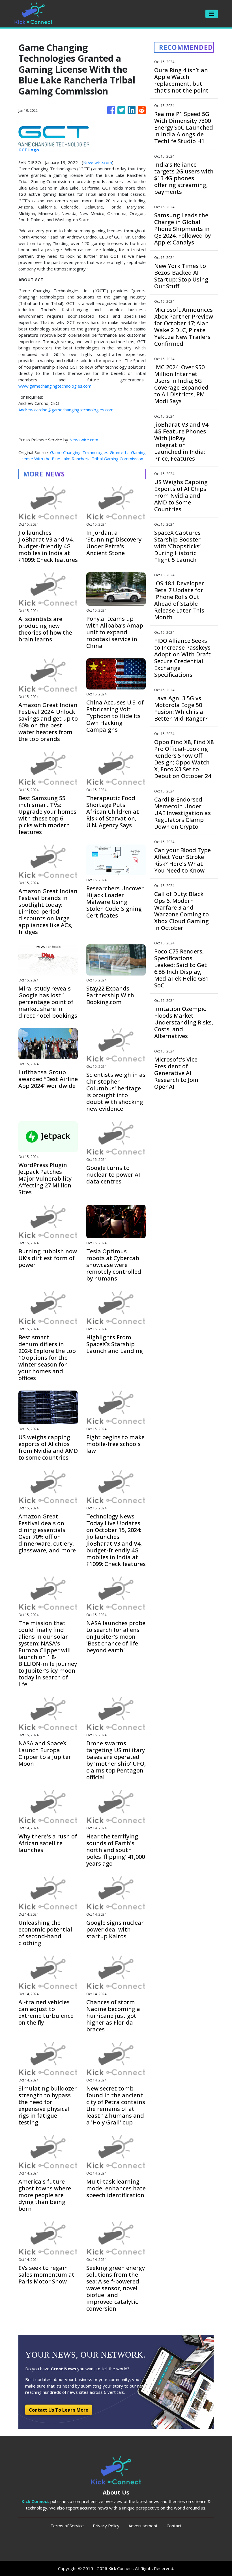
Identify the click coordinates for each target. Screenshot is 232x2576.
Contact (174, 2526)
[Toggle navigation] (212, 14)
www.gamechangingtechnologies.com (55, 386)
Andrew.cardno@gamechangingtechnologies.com (66, 410)
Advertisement (143, 2526)
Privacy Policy (106, 2526)
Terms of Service (67, 2526)
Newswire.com (98, 162)
